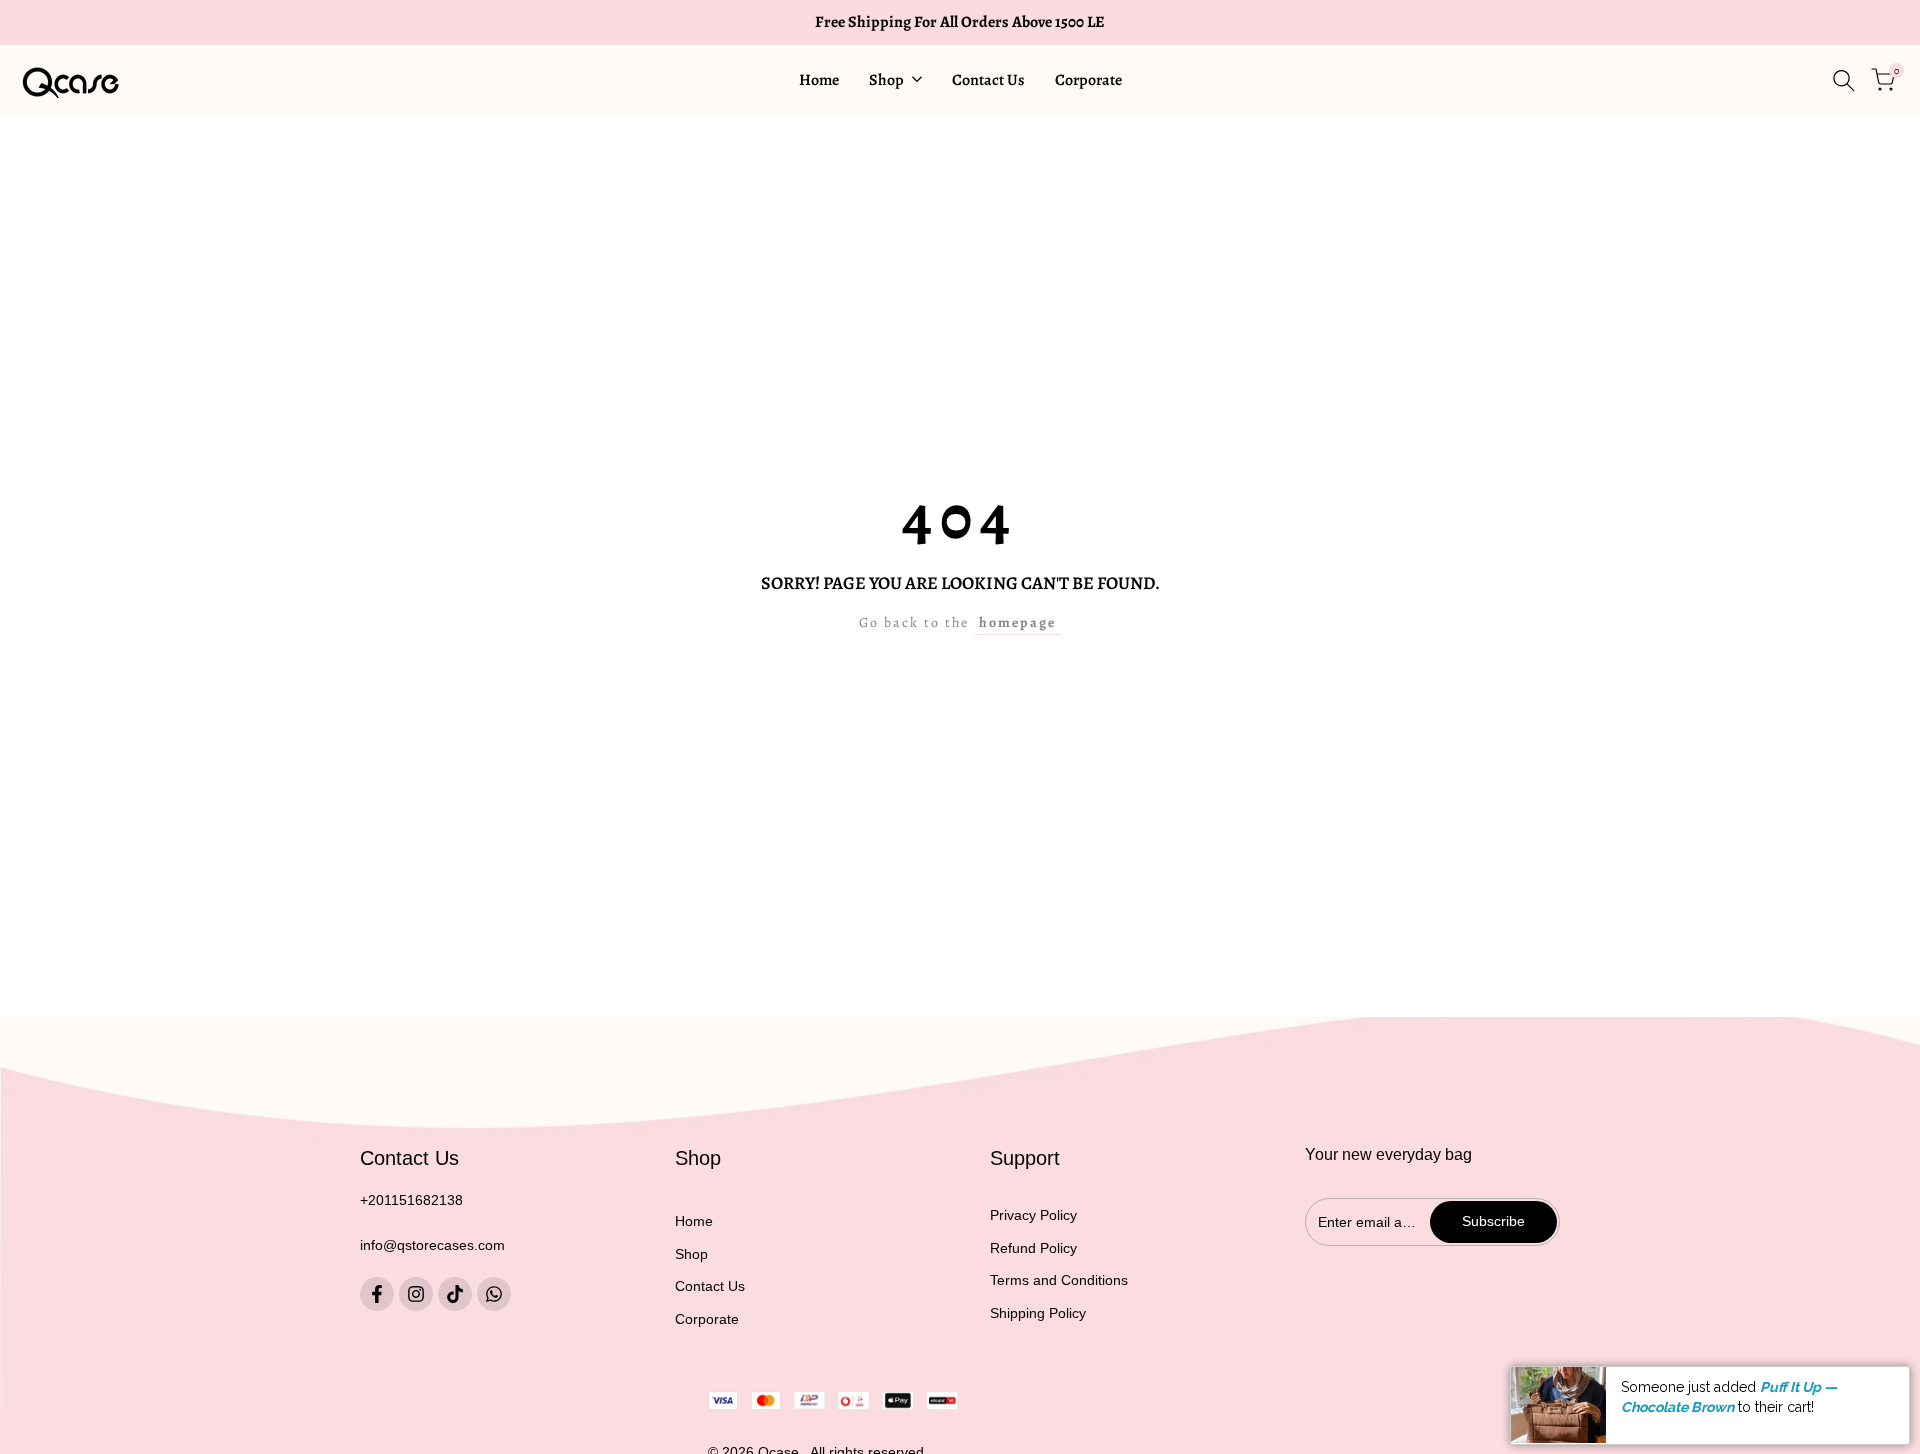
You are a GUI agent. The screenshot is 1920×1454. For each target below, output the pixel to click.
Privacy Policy (1033, 1215)
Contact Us (710, 1286)
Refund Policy (1033, 1248)
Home (694, 1221)
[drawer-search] (1844, 80)
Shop (691, 1254)
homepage (1017, 622)
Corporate (707, 1319)
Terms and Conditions (1059, 1280)
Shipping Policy (1038, 1313)
